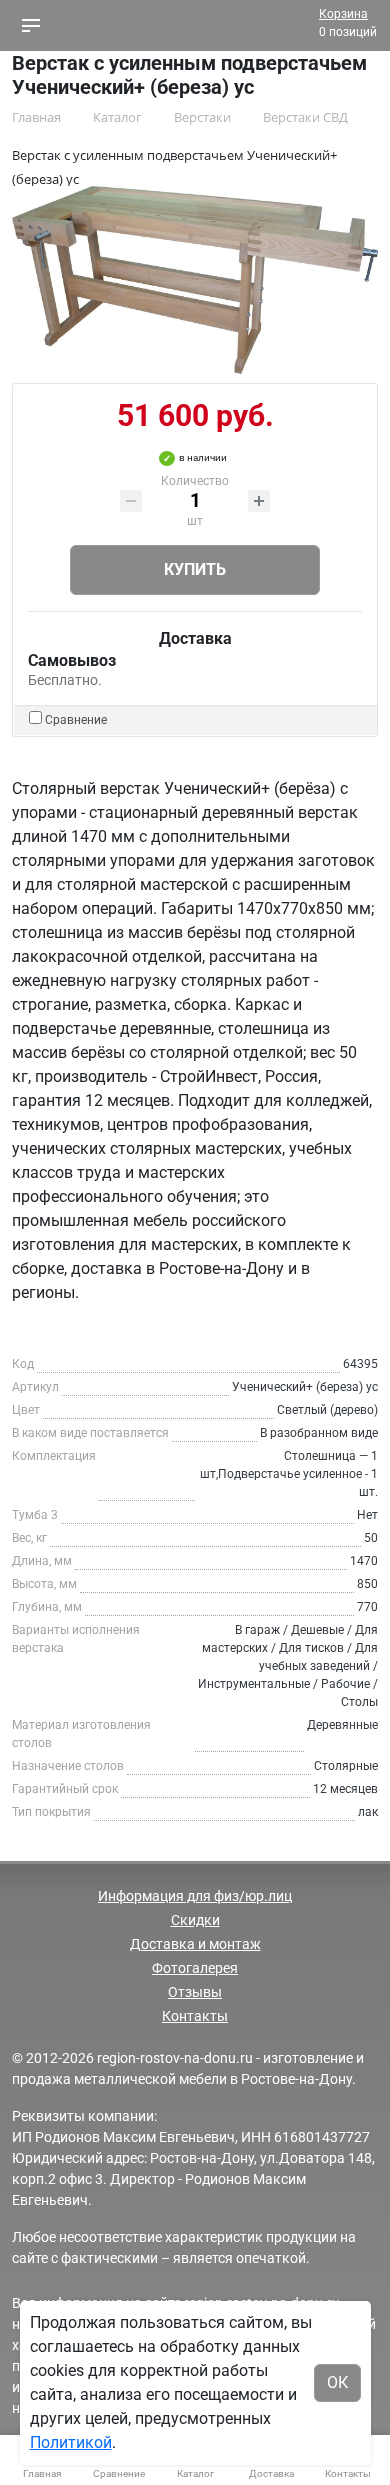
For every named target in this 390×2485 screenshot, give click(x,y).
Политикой (71, 2442)
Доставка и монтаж (195, 1944)
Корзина (343, 14)
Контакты (195, 2016)
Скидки (195, 1920)
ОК (337, 2382)
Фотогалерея (195, 1968)
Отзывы (195, 1992)
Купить (195, 569)
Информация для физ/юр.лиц (195, 1896)
